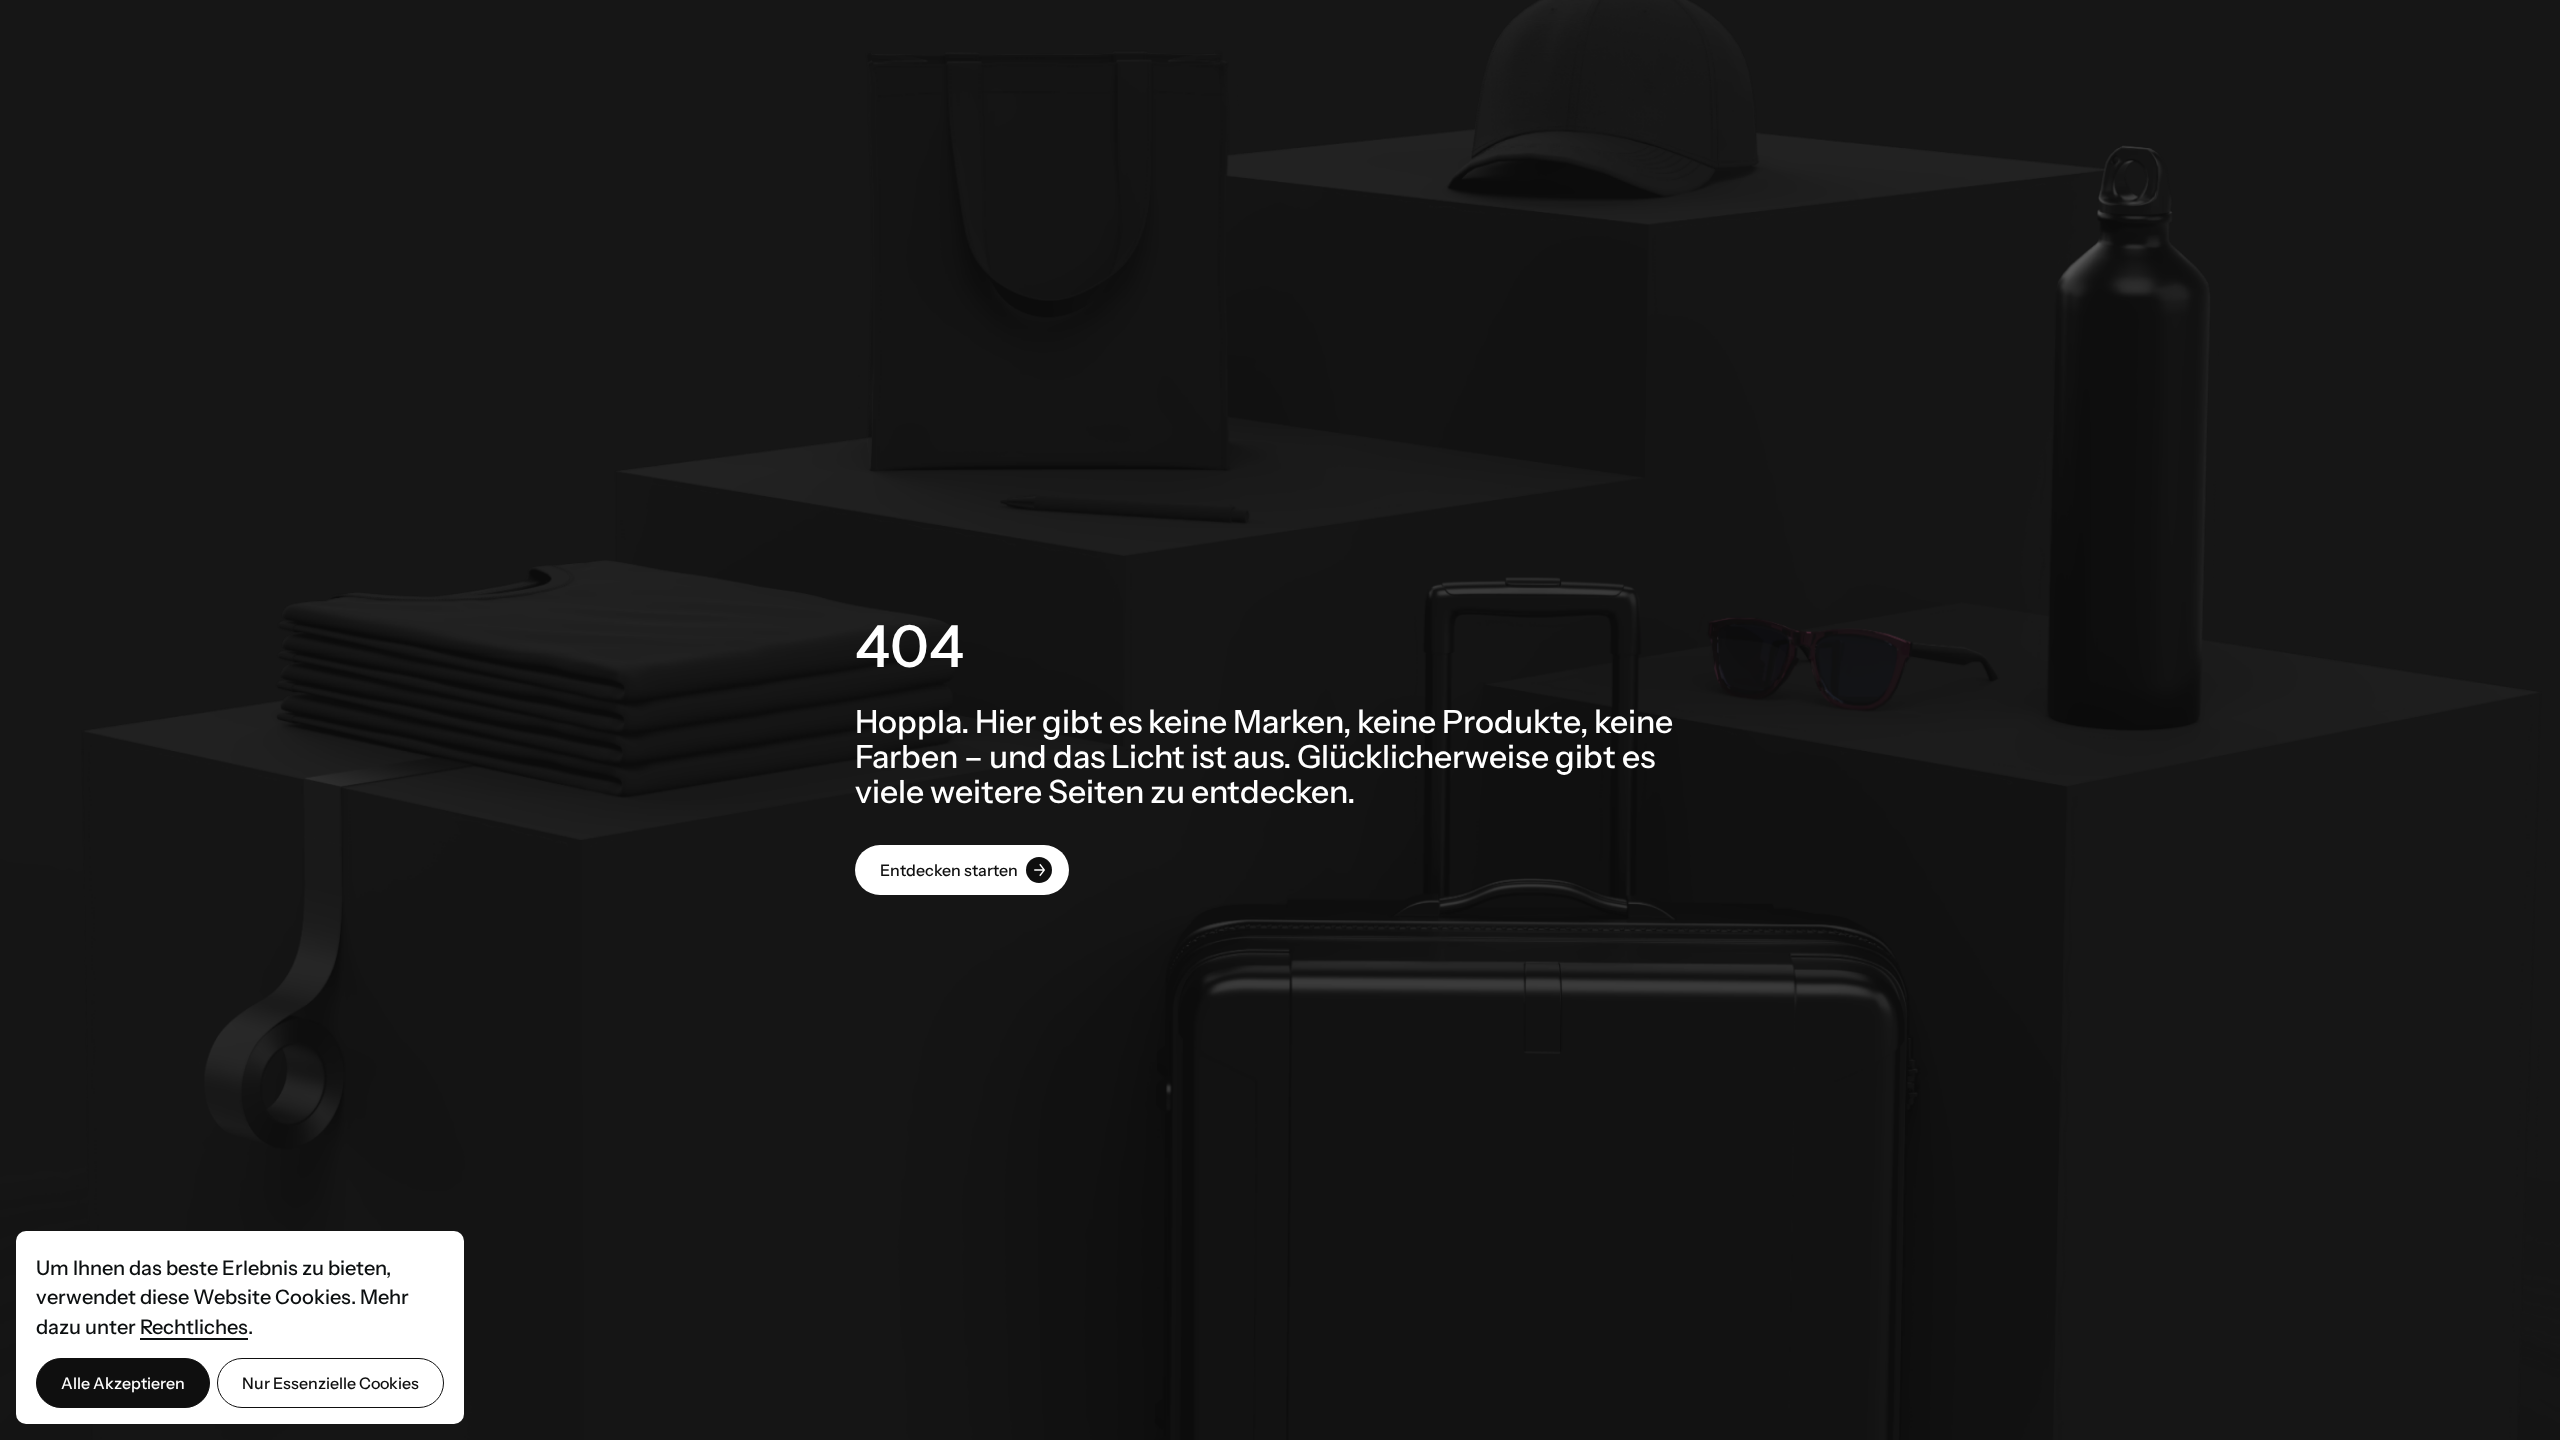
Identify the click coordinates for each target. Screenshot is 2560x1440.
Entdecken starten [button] (949, 870)
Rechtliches (194, 1327)
